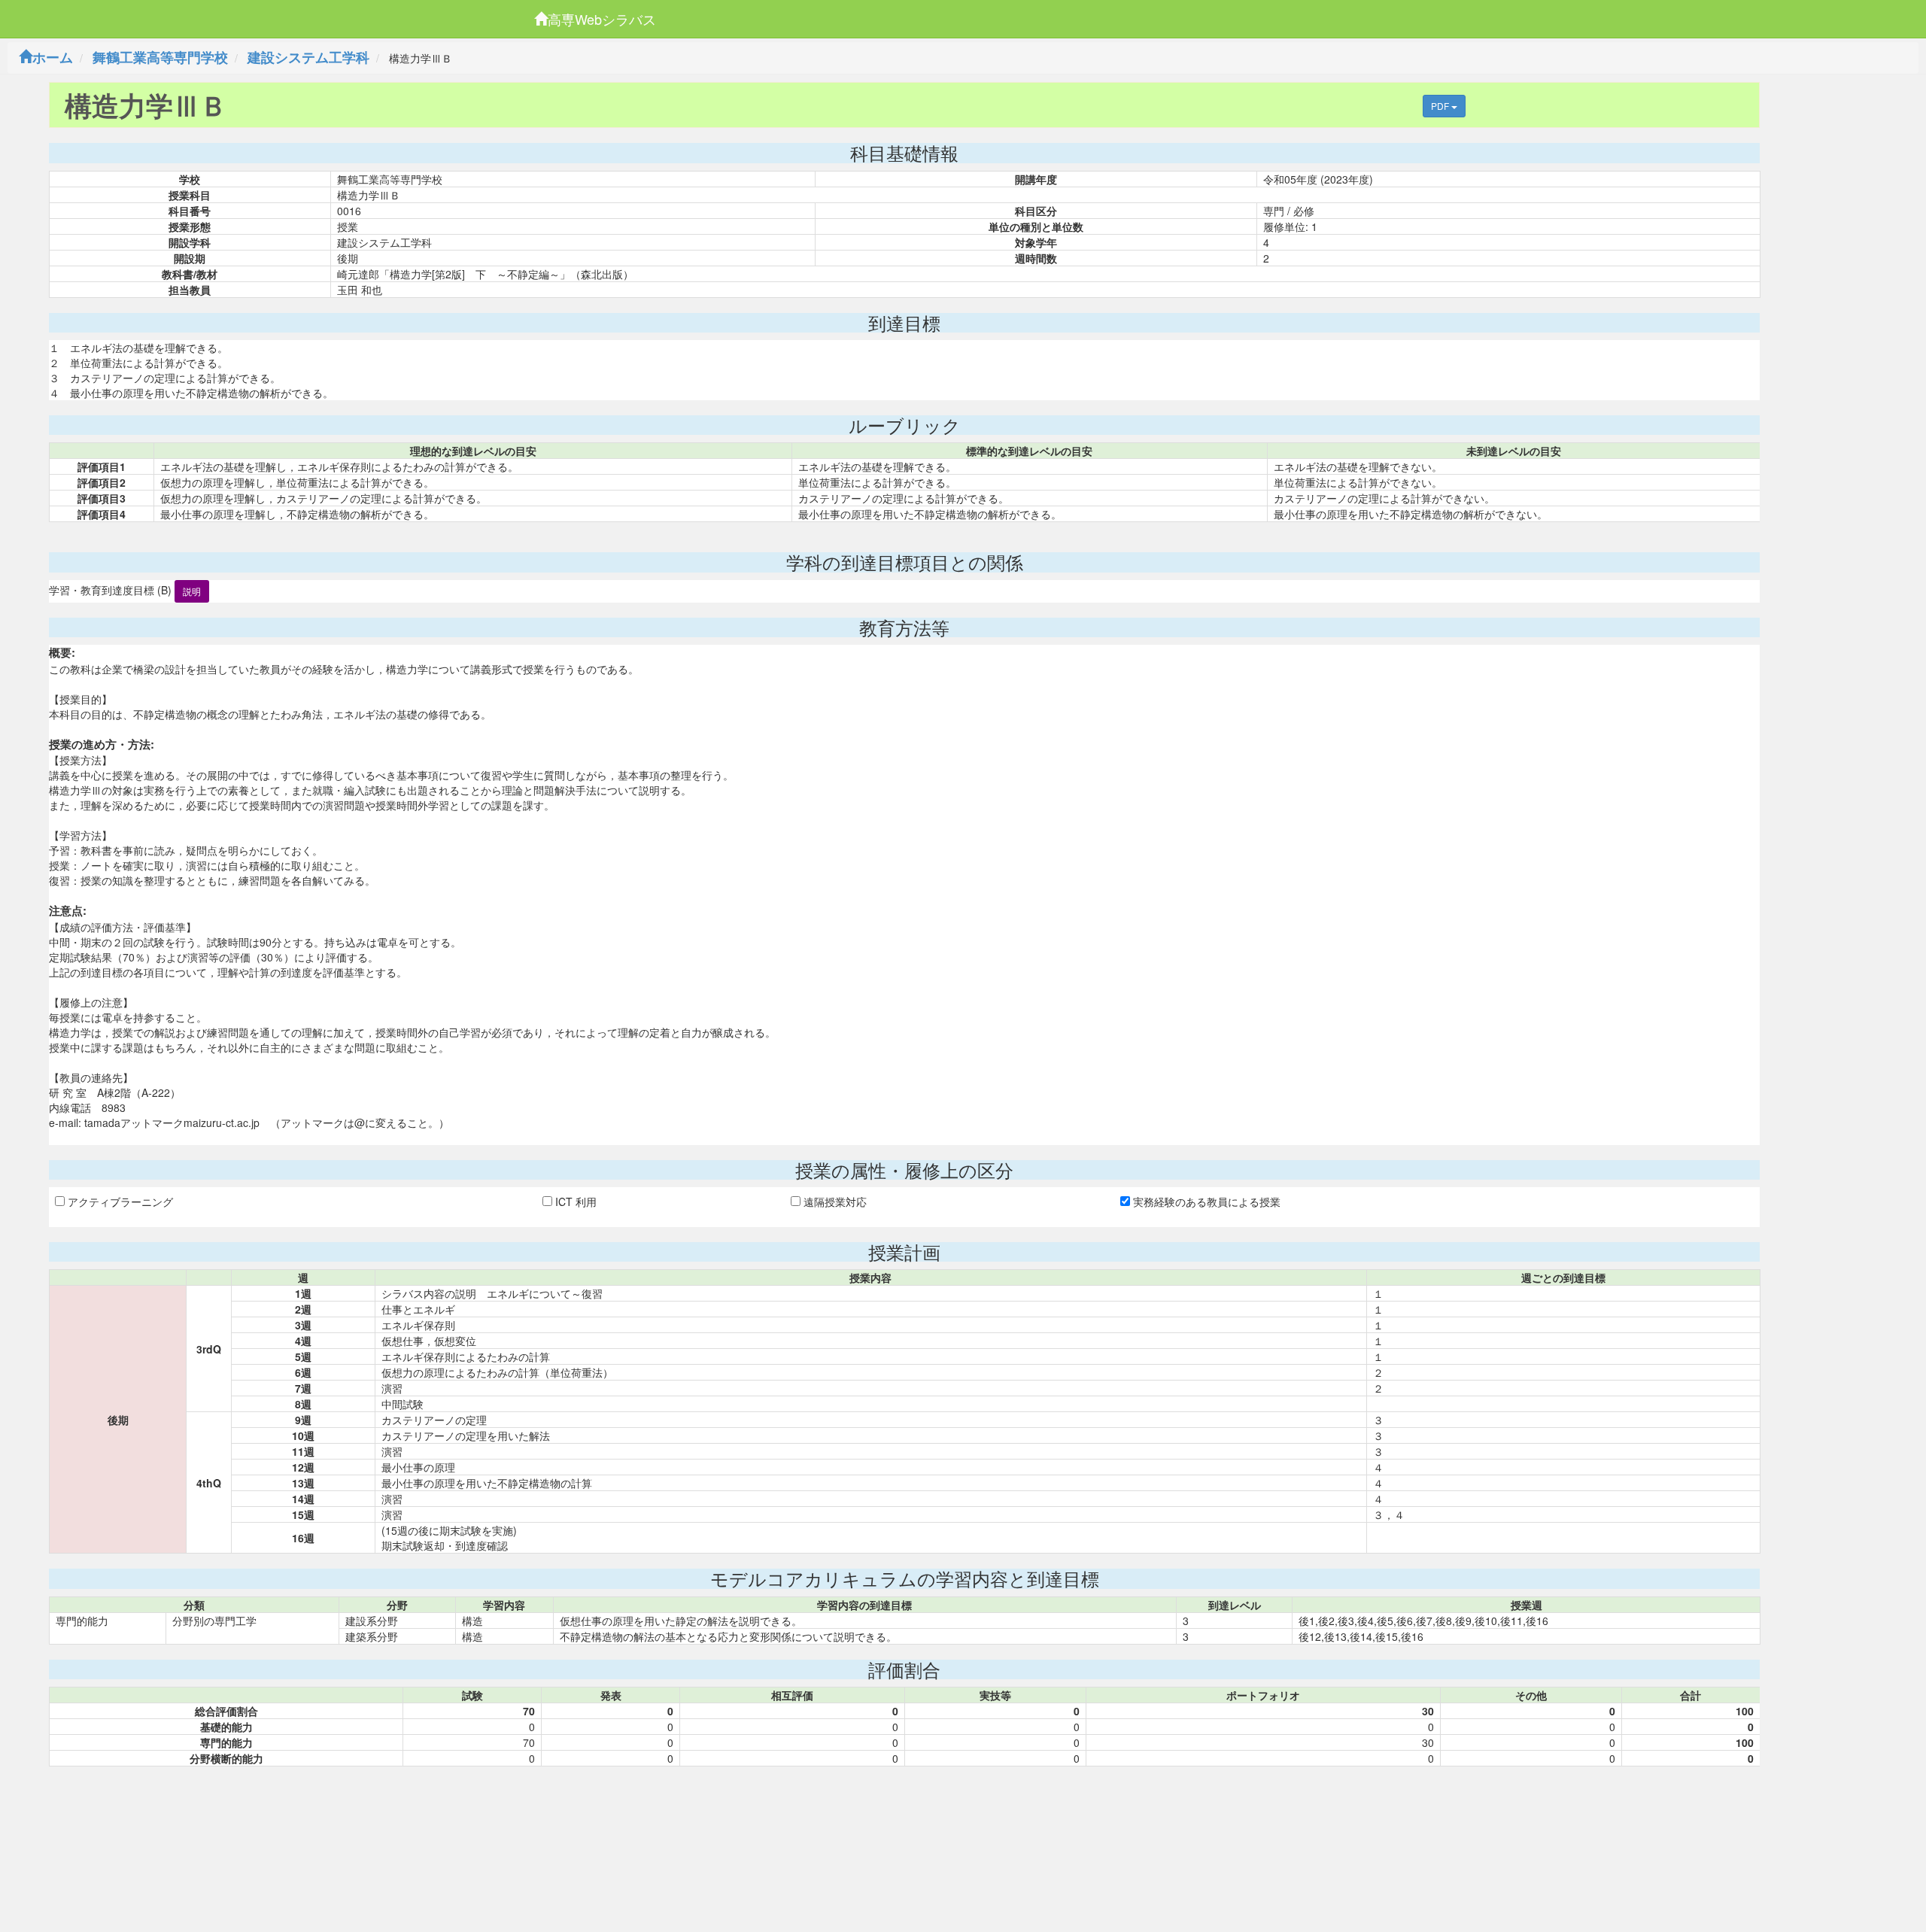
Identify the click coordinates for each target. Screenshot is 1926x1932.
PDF (1441, 106)
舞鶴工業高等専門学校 (160, 57)
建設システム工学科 (308, 57)
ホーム (53, 57)
